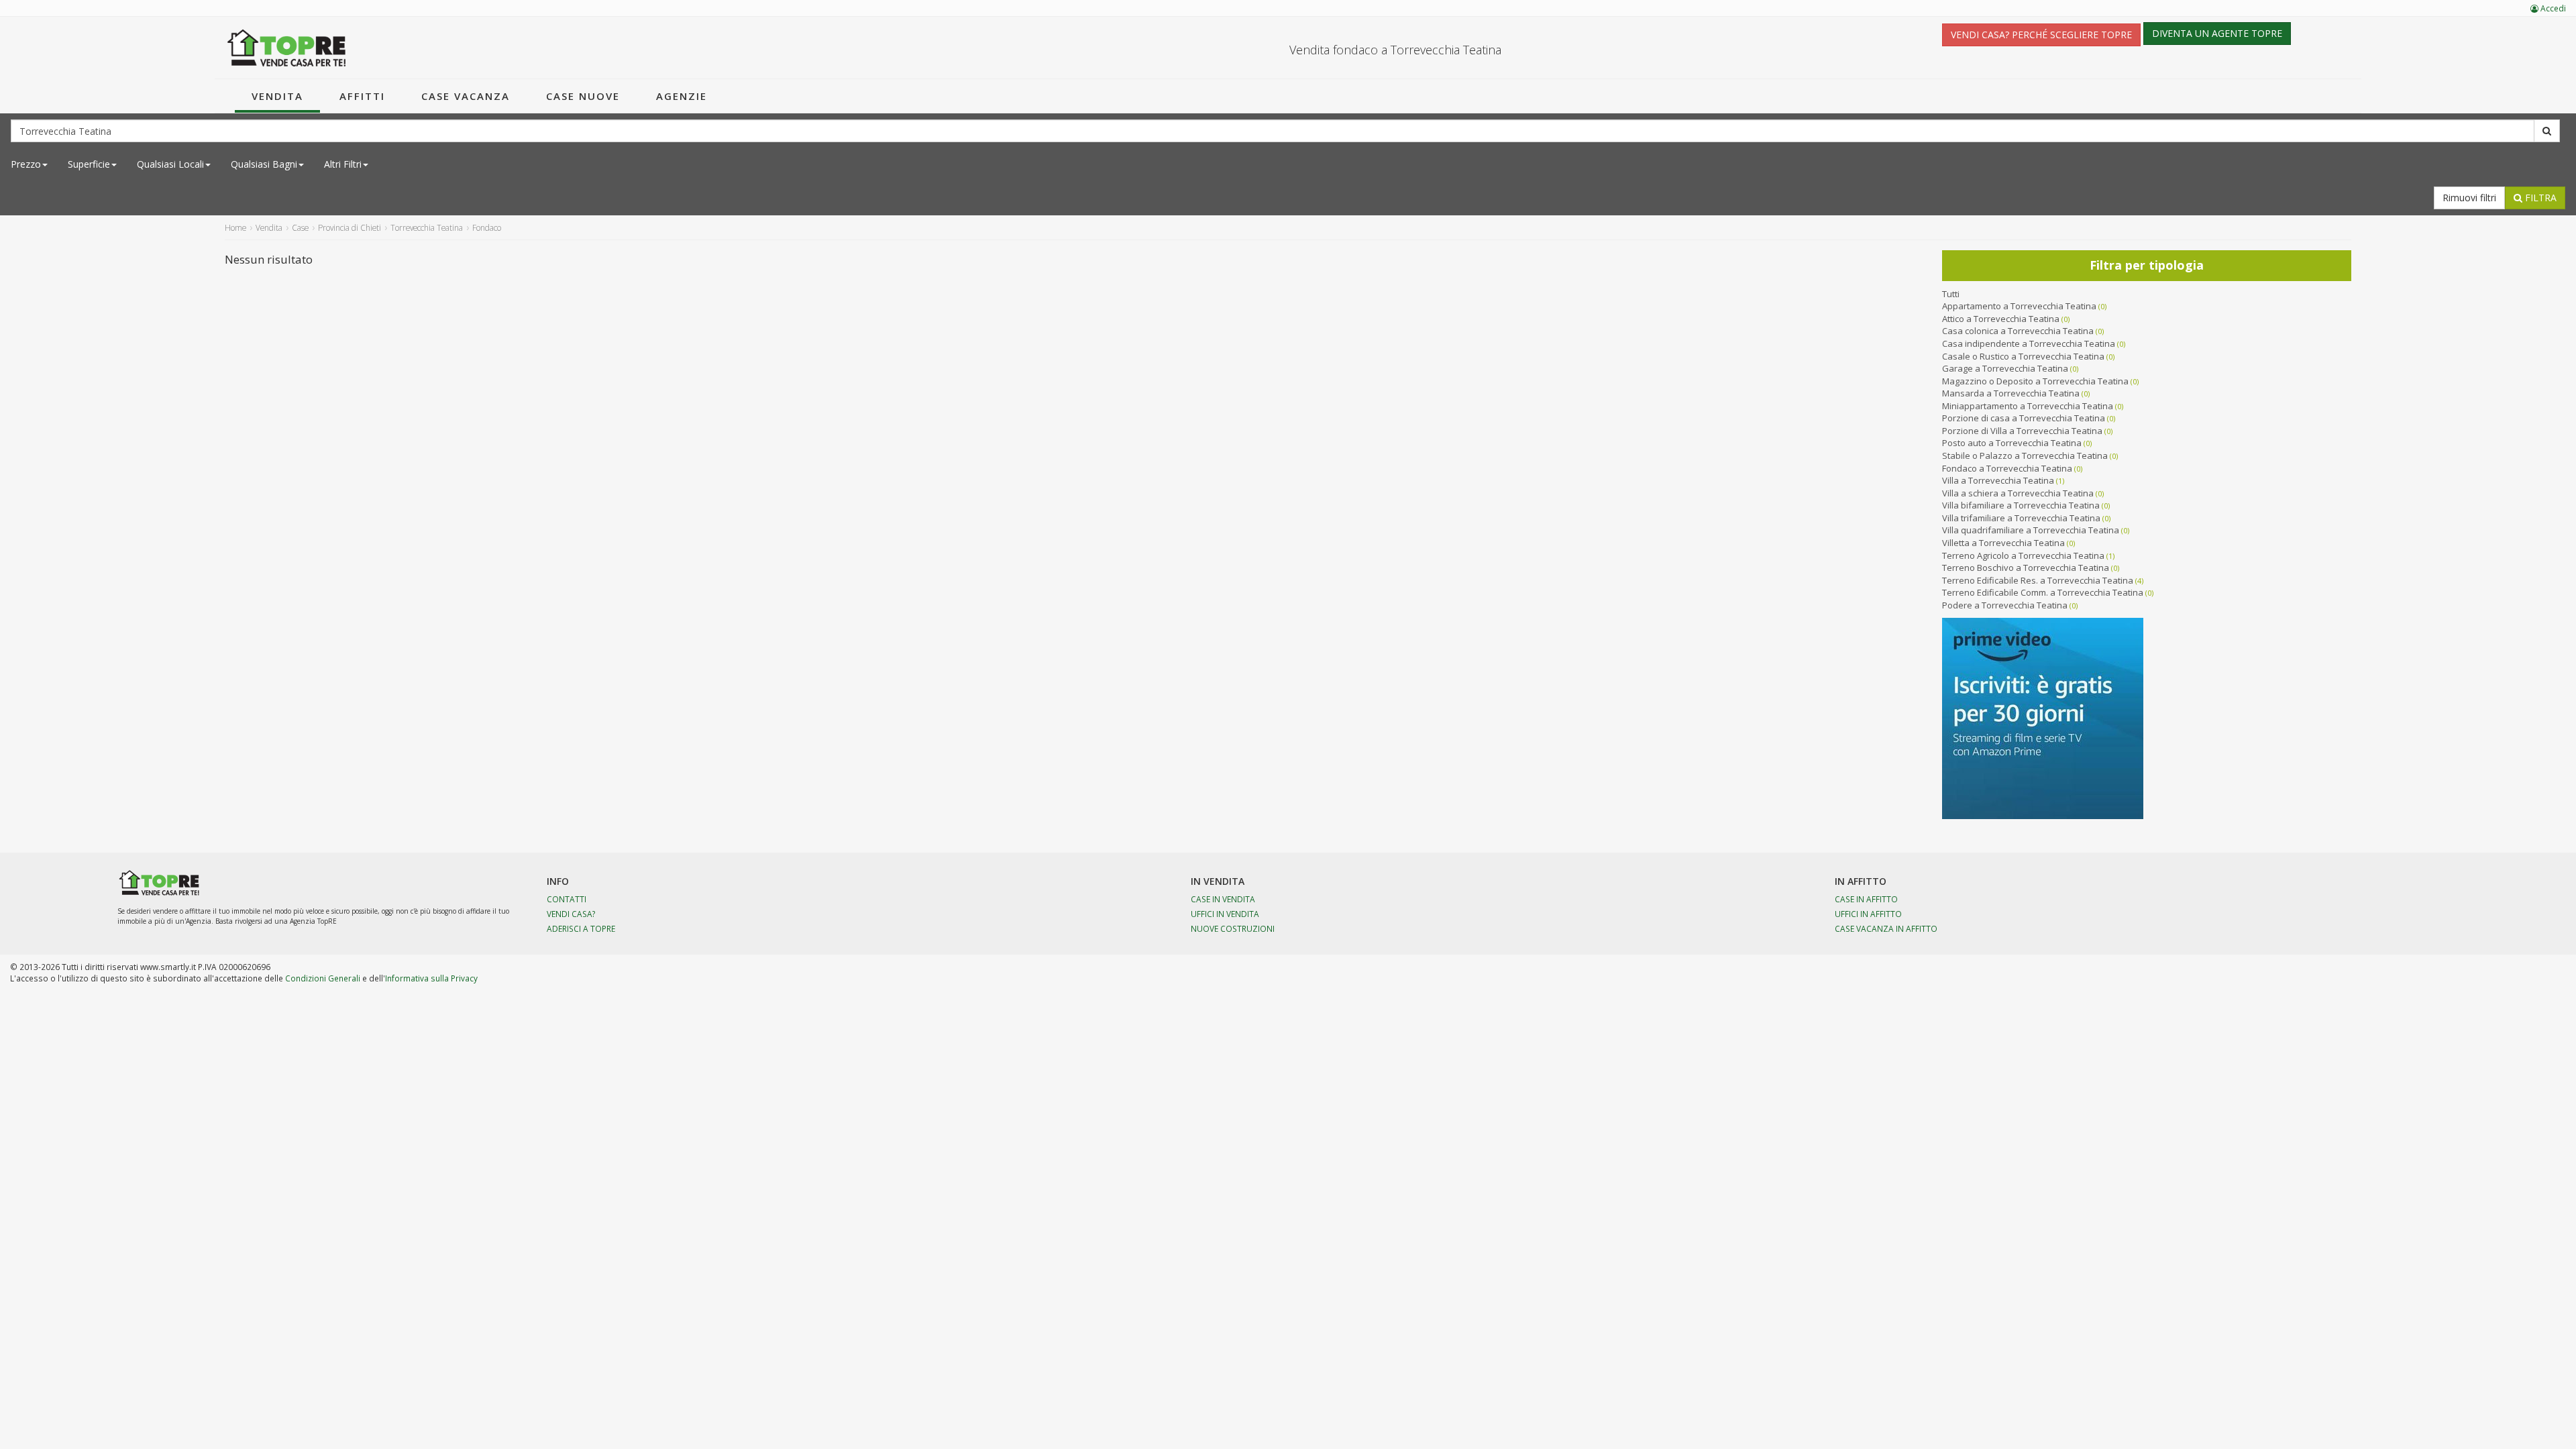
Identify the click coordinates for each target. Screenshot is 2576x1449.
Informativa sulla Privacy (431, 978)
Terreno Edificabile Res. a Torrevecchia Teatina (2038, 580)
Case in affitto (1866, 899)
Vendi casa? (571, 914)
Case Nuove (583, 96)
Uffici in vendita (1225, 914)
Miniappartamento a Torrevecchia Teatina (2028, 406)
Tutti (1951, 294)
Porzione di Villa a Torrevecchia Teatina (2022, 431)
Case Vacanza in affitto (1886, 928)
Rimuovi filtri (2469, 198)
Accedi (2552, 8)
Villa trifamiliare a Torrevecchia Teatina (2021, 518)
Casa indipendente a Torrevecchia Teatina (2029, 343)
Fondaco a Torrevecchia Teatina (2007, 468)
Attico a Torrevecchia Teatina (2001, 319)
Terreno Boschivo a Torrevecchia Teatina (2026, 568)
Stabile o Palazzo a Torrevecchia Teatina (2025, 455)
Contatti (567, 899)
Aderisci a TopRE (581, 928)
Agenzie (682, 96)
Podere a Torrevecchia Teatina (2005, 605)
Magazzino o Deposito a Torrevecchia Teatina (2035, 381)
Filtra (2539, 198)
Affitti (362, 96)
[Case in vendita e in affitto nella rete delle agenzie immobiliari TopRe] (287, 48)
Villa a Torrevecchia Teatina (1998, 480)
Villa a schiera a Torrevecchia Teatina (2018, 493)
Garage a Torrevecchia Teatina (2005, 368)
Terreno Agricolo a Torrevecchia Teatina (2023, 555)
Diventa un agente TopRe (2217, 33)
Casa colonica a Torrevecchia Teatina (2018, 331)
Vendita (277, 96)
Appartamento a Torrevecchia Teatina (2019, 306)
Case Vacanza (466, 96)
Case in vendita (1223, 899)
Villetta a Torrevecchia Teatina (2003, 543)
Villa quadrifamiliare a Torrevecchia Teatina (2031, 530)
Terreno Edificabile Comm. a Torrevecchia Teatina (2043, 592)
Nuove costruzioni (1233, 928)
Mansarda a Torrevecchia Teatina (2011, 393)
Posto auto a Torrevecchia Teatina (2012, 443)
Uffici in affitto (1868, 914)
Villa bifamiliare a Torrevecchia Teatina (2021, 505)
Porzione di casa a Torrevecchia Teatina (2024, 418)
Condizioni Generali (323, 978)
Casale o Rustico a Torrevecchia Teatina (2023, 356)
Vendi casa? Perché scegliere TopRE (2041, 35)
